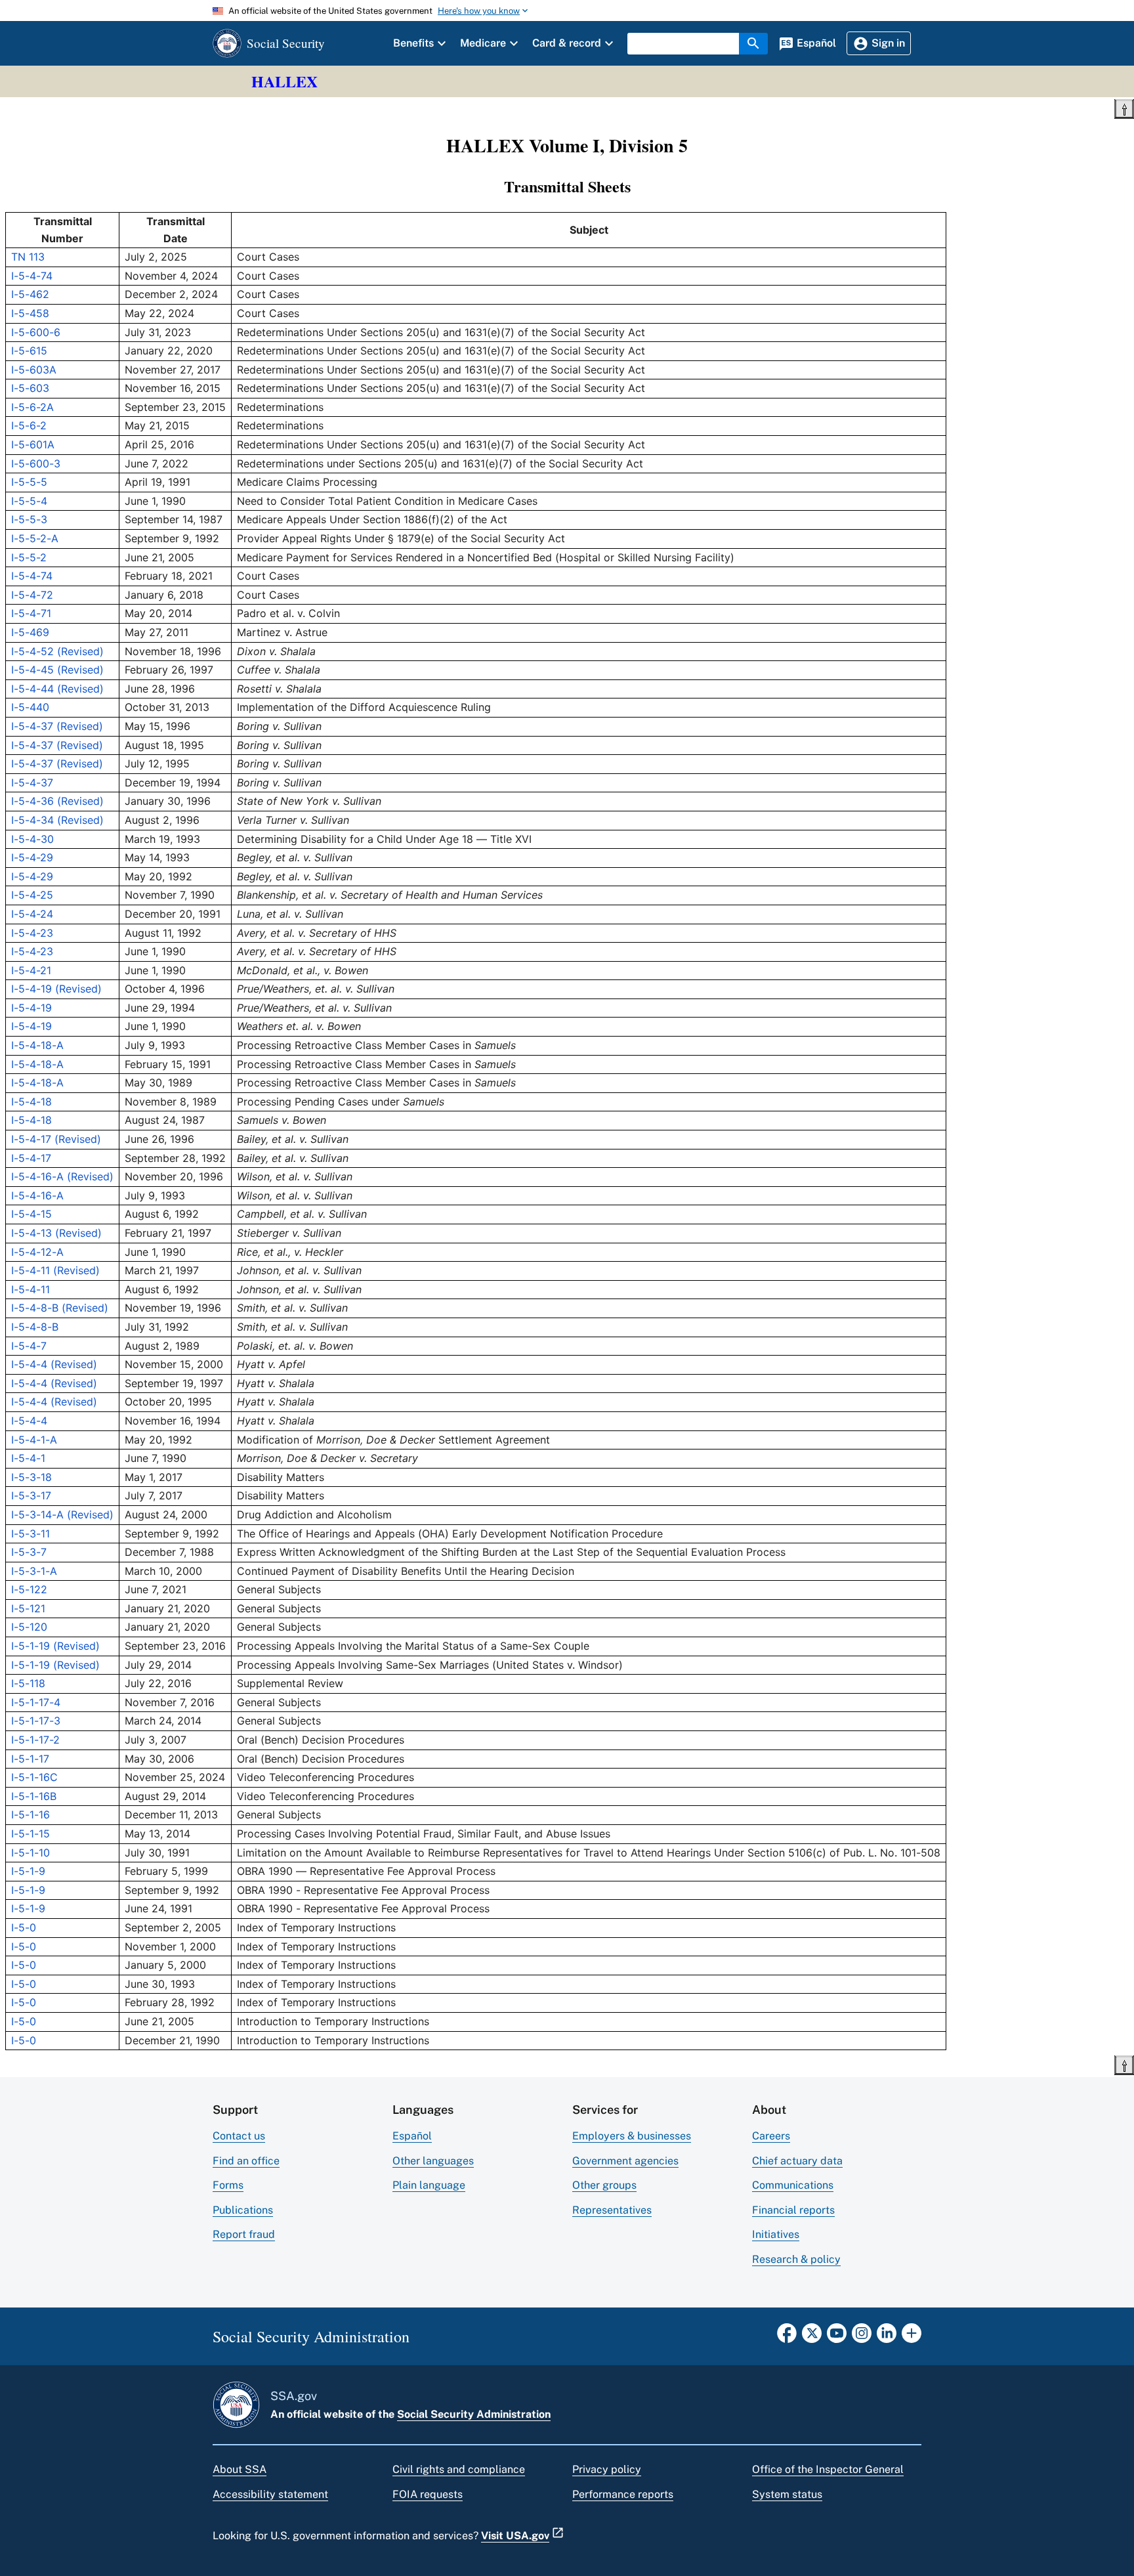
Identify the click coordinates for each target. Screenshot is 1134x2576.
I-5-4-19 (31, 1008)
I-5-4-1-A (34, 1440)
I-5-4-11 (31, 1289)
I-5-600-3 (36, 463)
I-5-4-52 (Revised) (57, 651)
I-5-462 (30, 294)
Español (412, 2136)
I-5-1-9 (28, 1871)
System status (787, 2494)
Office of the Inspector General (828, 2469)
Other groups (604, 2185)
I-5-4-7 (29, 1346)
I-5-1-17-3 (36, 1721)
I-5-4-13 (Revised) (56, 1233)
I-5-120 (29, 1627)
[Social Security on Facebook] (787, 2337)
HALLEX (284, 81)
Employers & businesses (632, 2136)
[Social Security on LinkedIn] (887, 2337)
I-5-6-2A (32, 407)
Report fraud (244, 2234)
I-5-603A (34, 370)
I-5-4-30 (32, 839)
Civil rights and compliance (459, 2469)
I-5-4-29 (32, 857)
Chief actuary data (797, 2161)
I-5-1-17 (30, 1759)
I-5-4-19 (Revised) (56, 989)
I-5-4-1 (28, 1458)
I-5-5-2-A (35, 538)
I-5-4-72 (32, 595)
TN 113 (28, 257)
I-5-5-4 (29, 501)
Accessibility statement (270, 2494)
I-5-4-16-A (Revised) (62, 1176)
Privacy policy (607, 2469)
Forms (228, 2185)
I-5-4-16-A (37, 1195)
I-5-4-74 (32, 276)
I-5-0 (24, 1927)
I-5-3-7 (29, 1552)
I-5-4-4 (29, 1421)
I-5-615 (29, 351)
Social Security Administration (474, 2414)
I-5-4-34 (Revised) (57, 820)
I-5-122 (29, 1589)
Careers (771, 2136)
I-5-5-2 (29, 557)
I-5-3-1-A (34, 1571)
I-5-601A (33, 444)
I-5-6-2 (29, 425)
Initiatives (776, 2234)
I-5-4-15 (31, 1214)
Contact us (239, 2136)
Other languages (433, 2161)
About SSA (240, 2469)
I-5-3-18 (31, 1477)
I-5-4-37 (32, 783)
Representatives (612, 2210)
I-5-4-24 (32, 914)
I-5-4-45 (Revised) (57, 670)
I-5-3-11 (31, 1534)
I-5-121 (28, 1608)
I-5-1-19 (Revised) (55, 1646)
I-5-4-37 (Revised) (57, 726)
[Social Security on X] (812, 2337)
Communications (793, 2185)
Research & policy (796, 2259)
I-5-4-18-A (37, 1045)
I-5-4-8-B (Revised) (60, 1308)
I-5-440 (30, 707)
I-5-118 (28, 1683)
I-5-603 (30, 388)
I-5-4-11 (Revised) (55, 1270)
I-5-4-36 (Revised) (57, 801)
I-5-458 (30, 313)
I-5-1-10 (31, 1853)
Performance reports (623, 2494)
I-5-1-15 (31, 1834)
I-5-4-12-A (37, 1252)
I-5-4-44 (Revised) (57, 689)
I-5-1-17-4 (36, 1702)
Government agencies (625, 2161)
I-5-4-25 (32, 895)
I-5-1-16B (34, 1796)
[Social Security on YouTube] (837, 2337)
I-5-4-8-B (35, 1327)
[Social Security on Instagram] (862, 2337)
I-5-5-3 (29, 519)
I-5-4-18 (31, 1102)
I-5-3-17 (31, 1495)
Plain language (429, 2185)
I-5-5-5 (29, 482)
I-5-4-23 (32, 933)
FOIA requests (428, 2494)
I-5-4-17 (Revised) (56, 1139)
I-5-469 (30, 632)
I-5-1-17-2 (35, 1740)
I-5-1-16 (31, 1814)
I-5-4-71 (31, 613)
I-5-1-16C (34, 1777)
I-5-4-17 (31, 1158)
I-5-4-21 (31, 970)
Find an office (246, 2161)
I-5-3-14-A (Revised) (62, 1514)
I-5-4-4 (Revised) (54, 1364)
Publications (243, 2210)
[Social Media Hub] (912, 2337)
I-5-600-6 (36, 332)
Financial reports (793, 2210)
